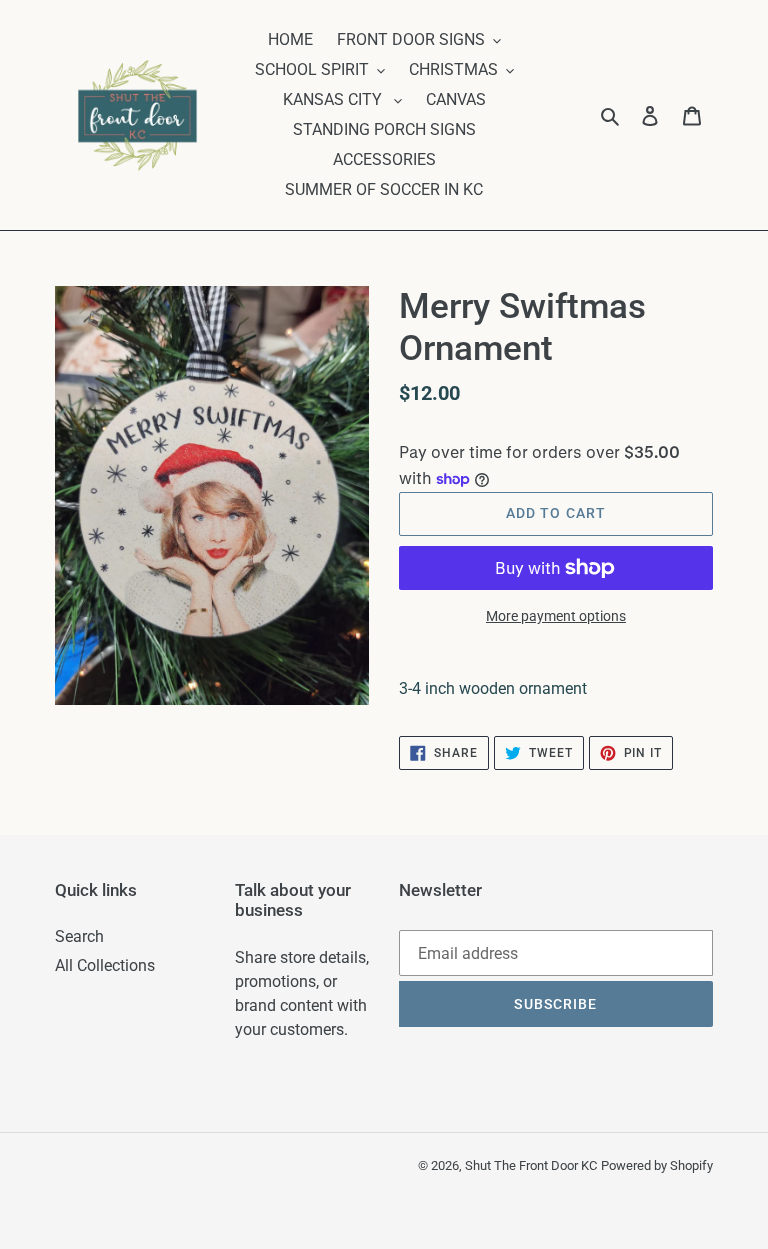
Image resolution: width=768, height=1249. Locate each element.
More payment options (556, 616)
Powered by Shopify (657, 1165)
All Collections (105, 965)
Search (79, 936)
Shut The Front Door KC (531, 1165)
